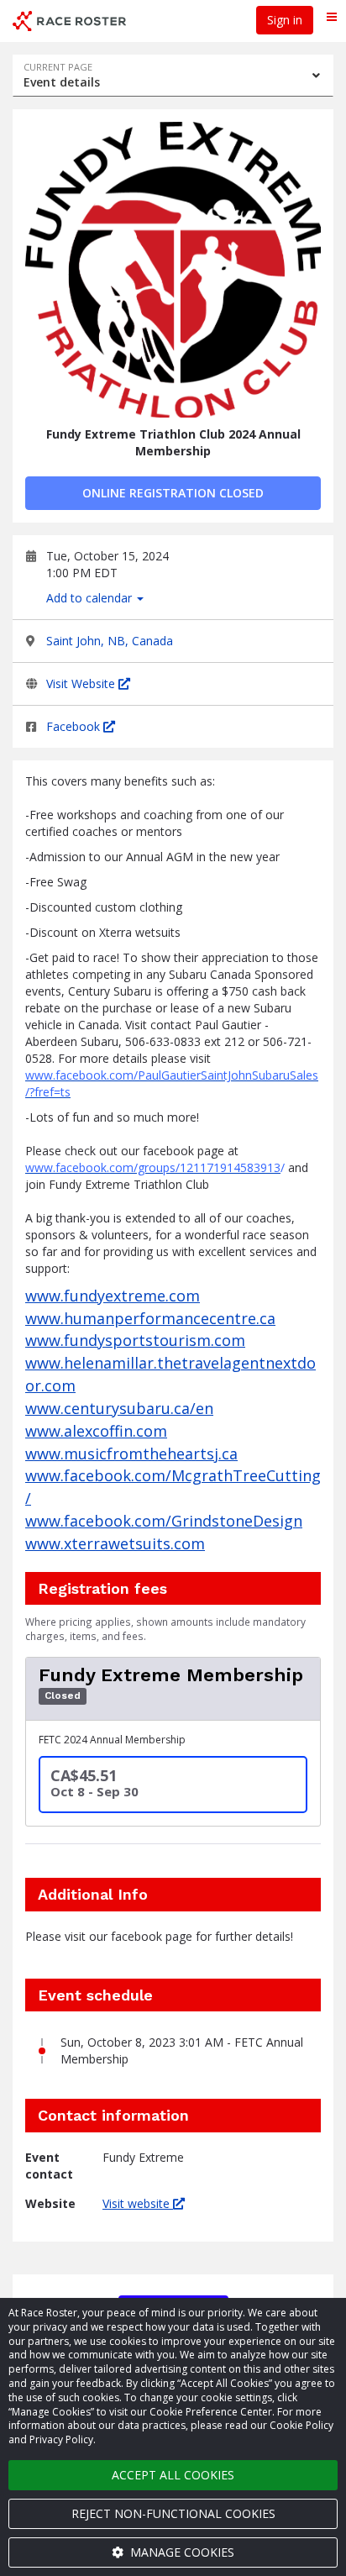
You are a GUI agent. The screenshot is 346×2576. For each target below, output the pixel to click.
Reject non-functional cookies (173, 2513)
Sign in (285, 20)
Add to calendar (91, 598)
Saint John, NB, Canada (110, 641)
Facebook (75, 726)
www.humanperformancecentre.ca (150, 1318)
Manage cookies (181, 2552)
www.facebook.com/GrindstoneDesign (164, 1521)
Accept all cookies (173, 2475)
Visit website (138, 2203)
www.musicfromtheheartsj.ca (131, 1454)
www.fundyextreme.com (113, 1296)
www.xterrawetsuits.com (115, 1543)
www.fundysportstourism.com (135, 1340)
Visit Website (82, 683)
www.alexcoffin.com (96, 1431)
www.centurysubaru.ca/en (119, 1408)
